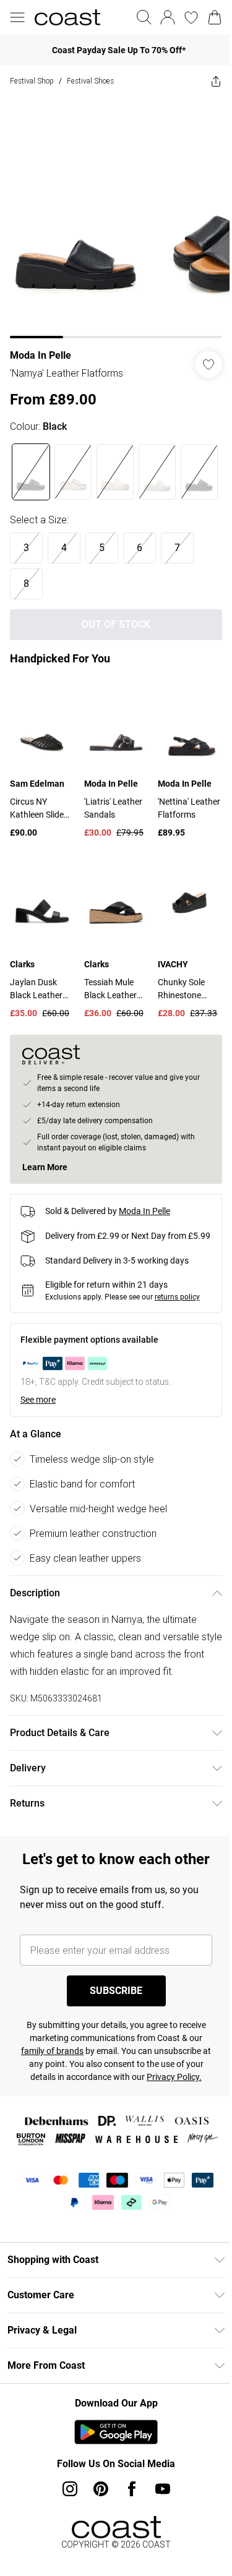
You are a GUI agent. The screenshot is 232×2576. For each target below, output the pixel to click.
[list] (116, 217)
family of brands (52, 2051)
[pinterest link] (101, 2489)
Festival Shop (32, 81)
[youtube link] (163, 2489)
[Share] (216, 81)
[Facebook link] (132, 2489)
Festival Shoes (90, 81)
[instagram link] (70, 2489)
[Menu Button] (17, 17)
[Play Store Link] (116, 2432)
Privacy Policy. (174, 2077)
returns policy (177, 1297)
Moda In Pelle (41, 355)
